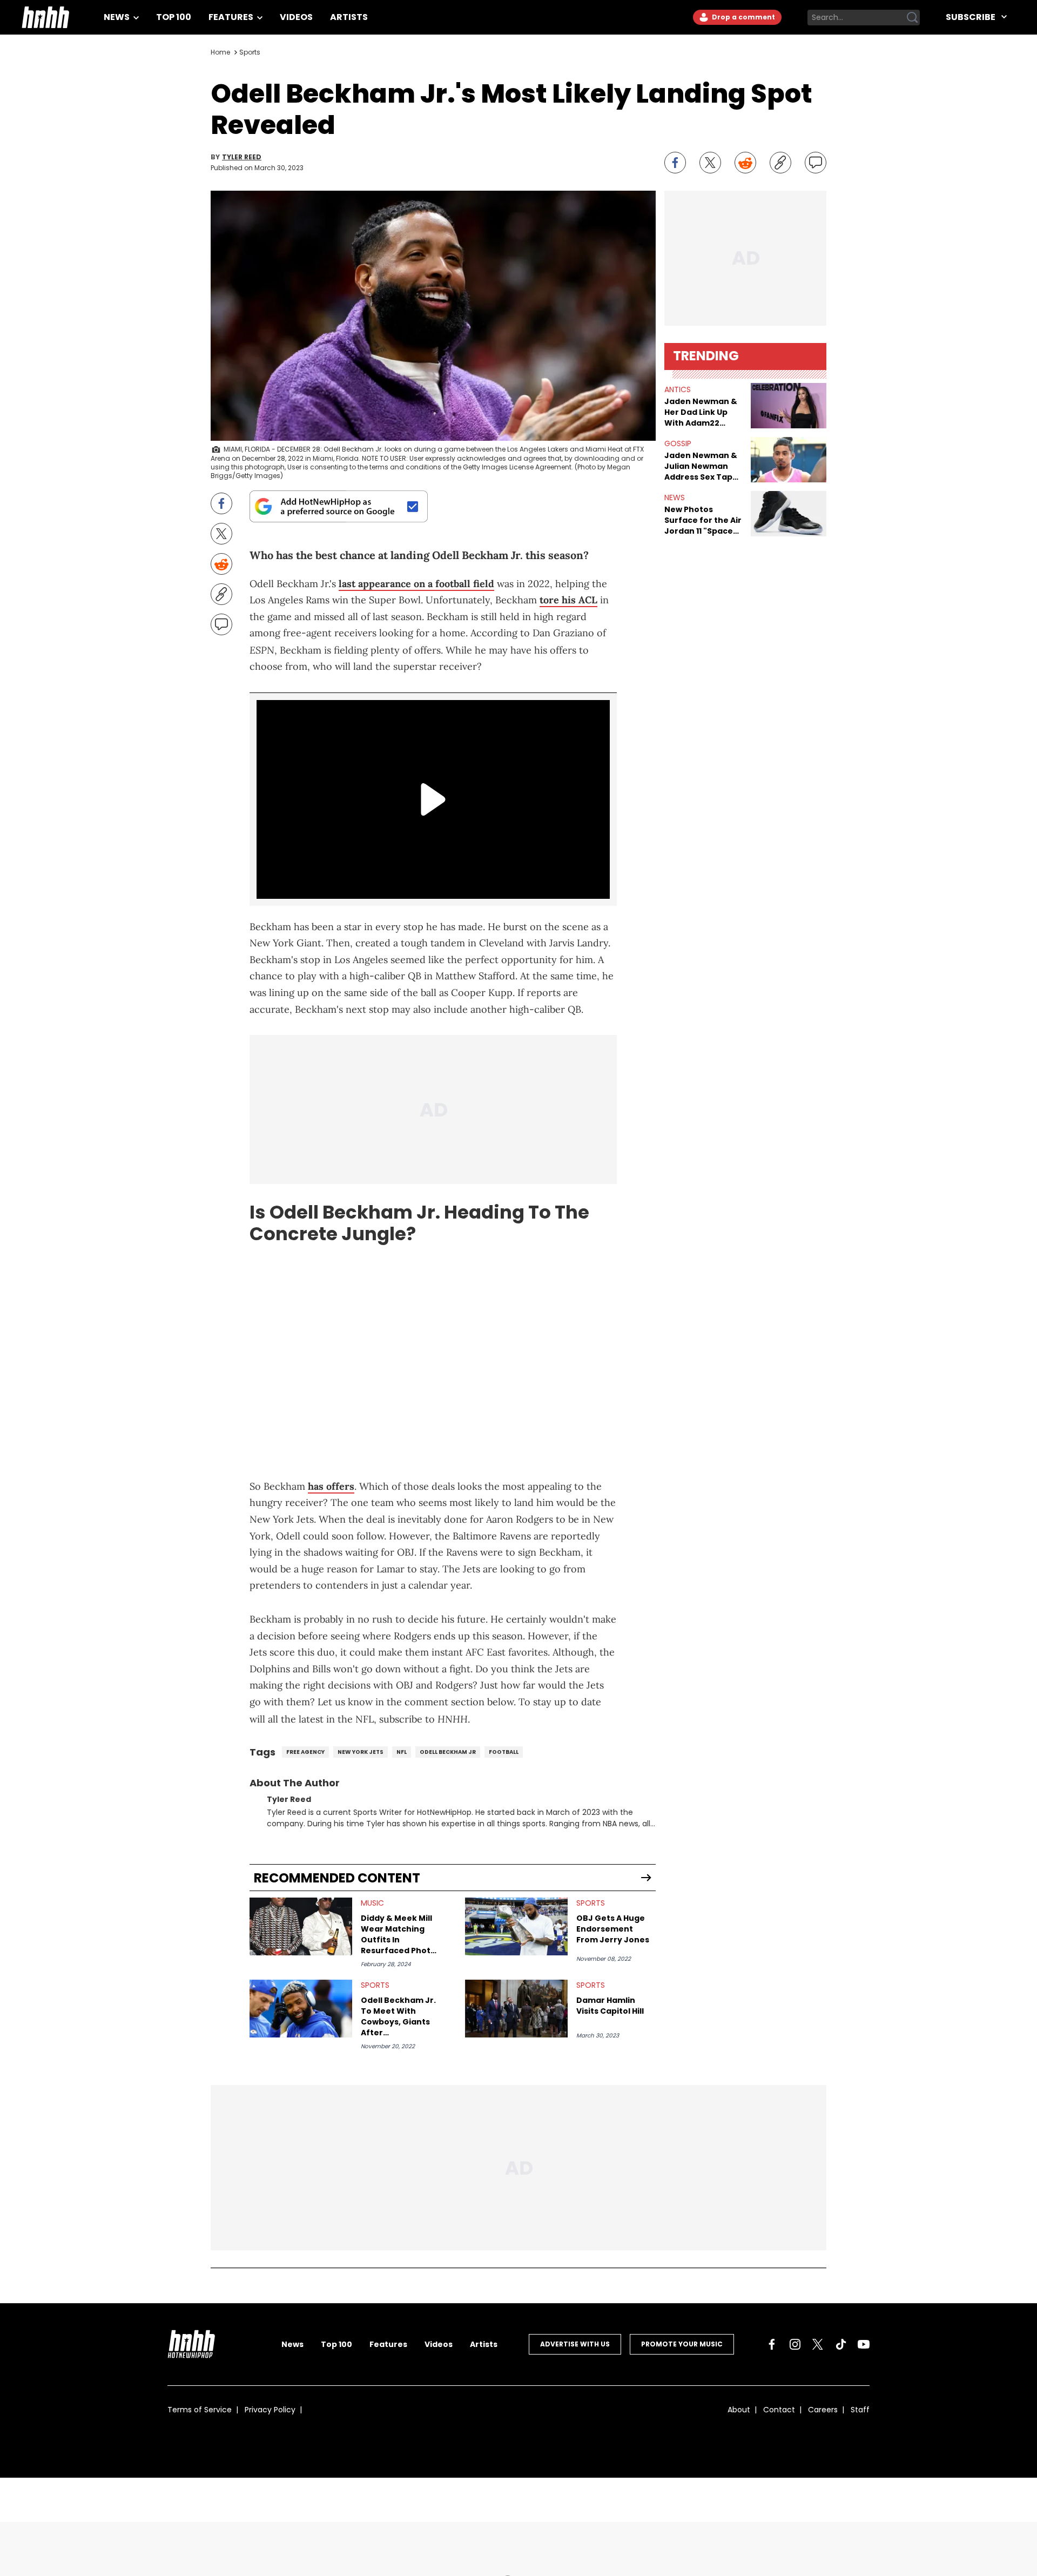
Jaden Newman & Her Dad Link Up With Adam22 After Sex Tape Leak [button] (701, 412)
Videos (296, 17)
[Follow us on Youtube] (864, 2344)
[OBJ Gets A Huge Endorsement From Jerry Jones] (516, 1926)
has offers (331, 1486)
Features (232, 17)
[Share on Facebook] (675, 163)
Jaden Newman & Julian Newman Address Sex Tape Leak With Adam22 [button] (702, 466)
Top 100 (174, 17)
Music (372, 1903)
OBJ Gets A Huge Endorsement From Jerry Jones (613, 1929)
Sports (250, 52)
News (117, 17)
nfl (402, 1752)
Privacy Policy (270, 2410)
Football (504, 1752)
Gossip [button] (678, 443)
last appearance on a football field (416, 584)
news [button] (675, 497)
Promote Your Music (682, 2344)
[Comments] (816, 163)
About (739, 2410)
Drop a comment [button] (743, 17)
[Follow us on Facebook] (772, 2344)
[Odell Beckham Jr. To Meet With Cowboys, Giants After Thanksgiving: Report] (301, 2009)
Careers (823, 2410)
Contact (779, 2410)
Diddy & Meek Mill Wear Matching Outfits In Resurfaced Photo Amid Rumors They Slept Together (399, 1934)
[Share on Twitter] (710, 163)
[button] (789, 406)
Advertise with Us (575, 2344)
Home (220, 52)
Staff (860, 2410)
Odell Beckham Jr (448, 1752)
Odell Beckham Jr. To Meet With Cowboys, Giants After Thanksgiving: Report (398, 2016)
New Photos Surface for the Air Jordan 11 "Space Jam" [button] (703, 520)
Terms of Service (200, 2410)
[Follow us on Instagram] (795, 2344)
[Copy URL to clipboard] (780, 163)
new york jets (361, 1752)
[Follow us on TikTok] (841, 2344)
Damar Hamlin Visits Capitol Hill (610, 2006)
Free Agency (305, 1752)
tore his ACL (568, 600)
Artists (349, 17)
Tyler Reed (242, 157)
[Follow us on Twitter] (818, 2344)
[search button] (912, 17)
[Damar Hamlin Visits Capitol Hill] (516, 2009)
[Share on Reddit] (745, 163)
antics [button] (678, 389)
